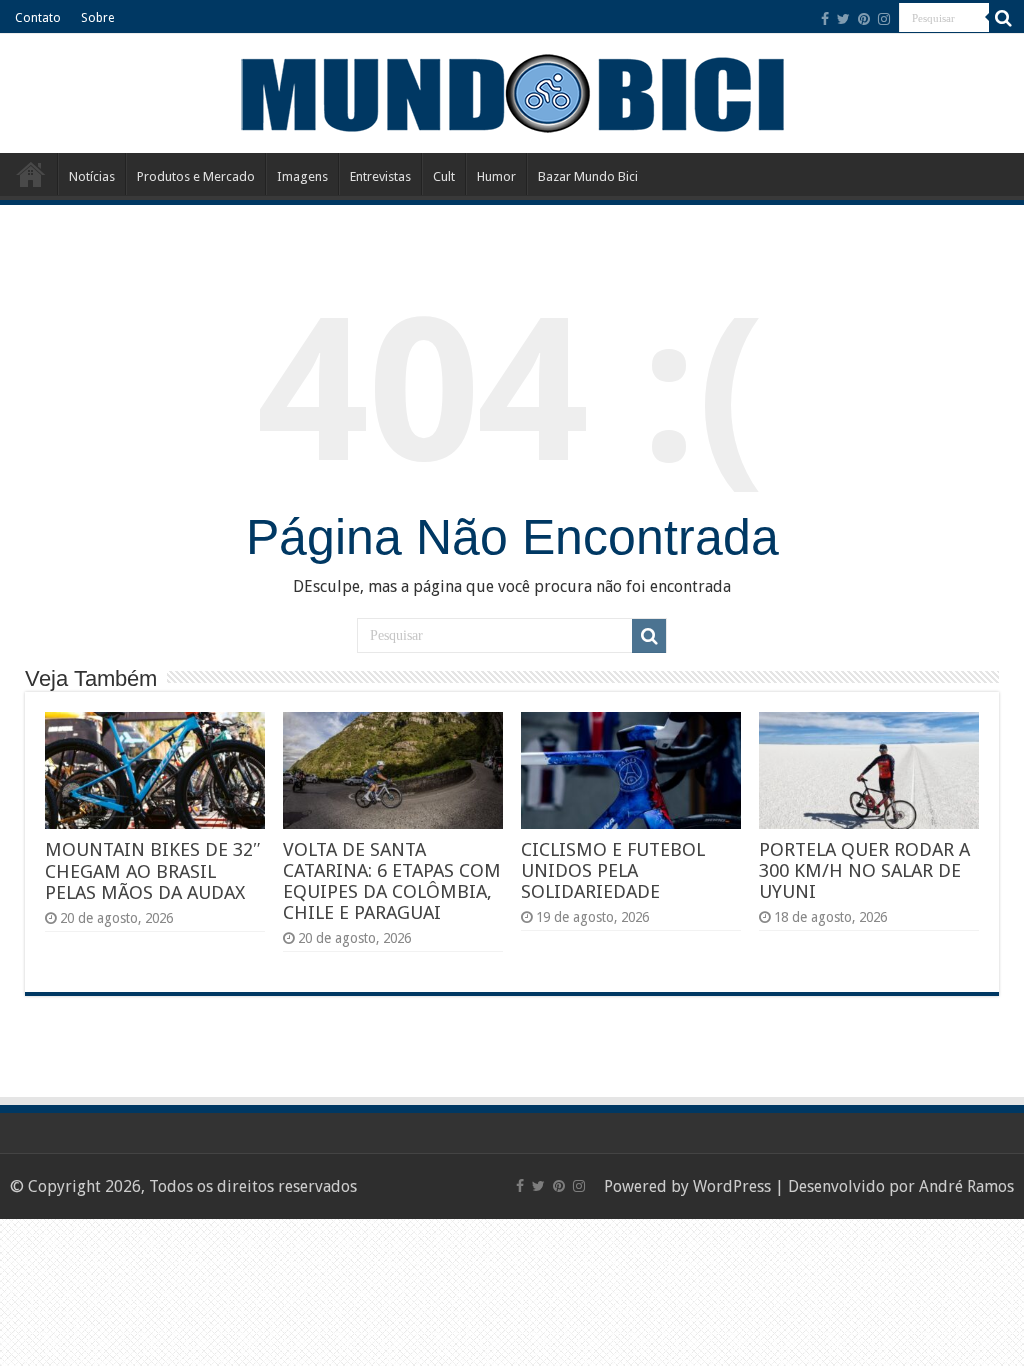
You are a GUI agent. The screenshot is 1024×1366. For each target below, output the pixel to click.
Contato (38, 18)
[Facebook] (825, 19)
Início (31, 174)
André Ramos (966, 1186)
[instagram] (884, 19)
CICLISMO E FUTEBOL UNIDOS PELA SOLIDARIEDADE (613, 870)
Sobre (97, 18)
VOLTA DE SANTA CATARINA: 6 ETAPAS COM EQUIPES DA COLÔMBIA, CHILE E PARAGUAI (392, 881)
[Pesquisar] (1004, 18)
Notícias (92, 176)
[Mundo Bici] (512, 91)
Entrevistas (380, 176)
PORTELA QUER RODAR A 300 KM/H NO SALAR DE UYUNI (864, 870)
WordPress (732, 1186)
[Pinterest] (864, 19)
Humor (496, 176)
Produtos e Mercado (196, 176)
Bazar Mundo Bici (588, 176)
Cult (444, 176)
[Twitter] (843, 19)
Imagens (302, 176)
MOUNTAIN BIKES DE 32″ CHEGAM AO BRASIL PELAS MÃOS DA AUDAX (153, 871)
